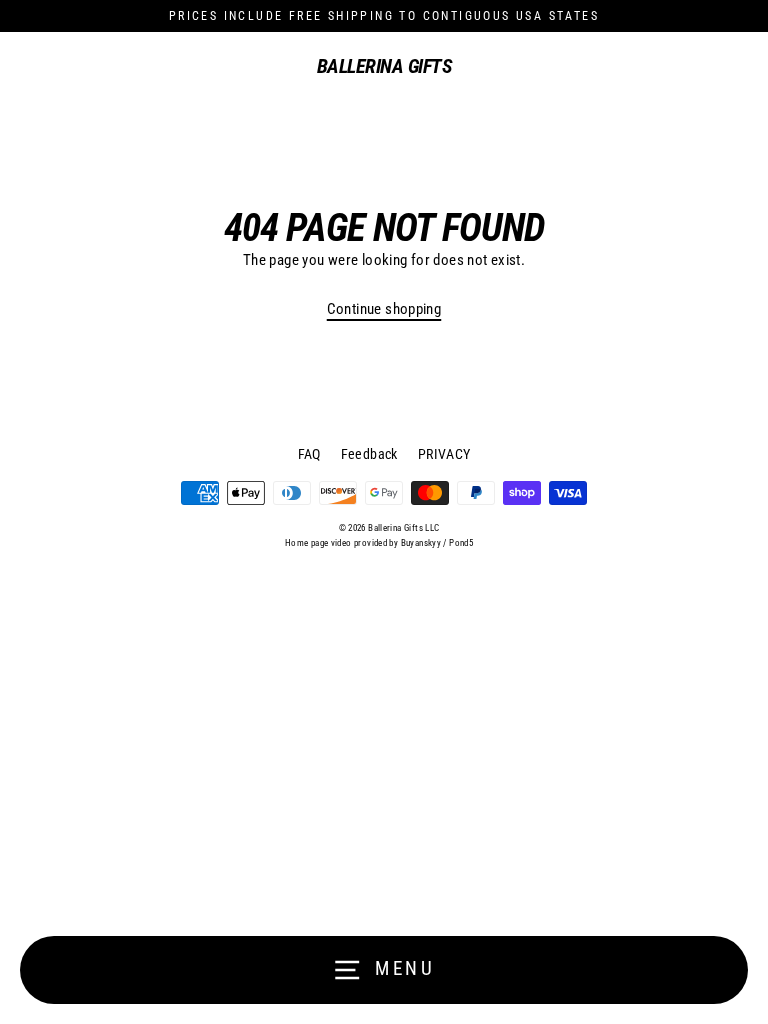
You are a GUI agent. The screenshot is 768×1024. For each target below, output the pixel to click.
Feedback (369, 454)
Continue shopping (384, 309)
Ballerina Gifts (384, 66)
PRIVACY (444, 454)
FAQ (309, 454)
